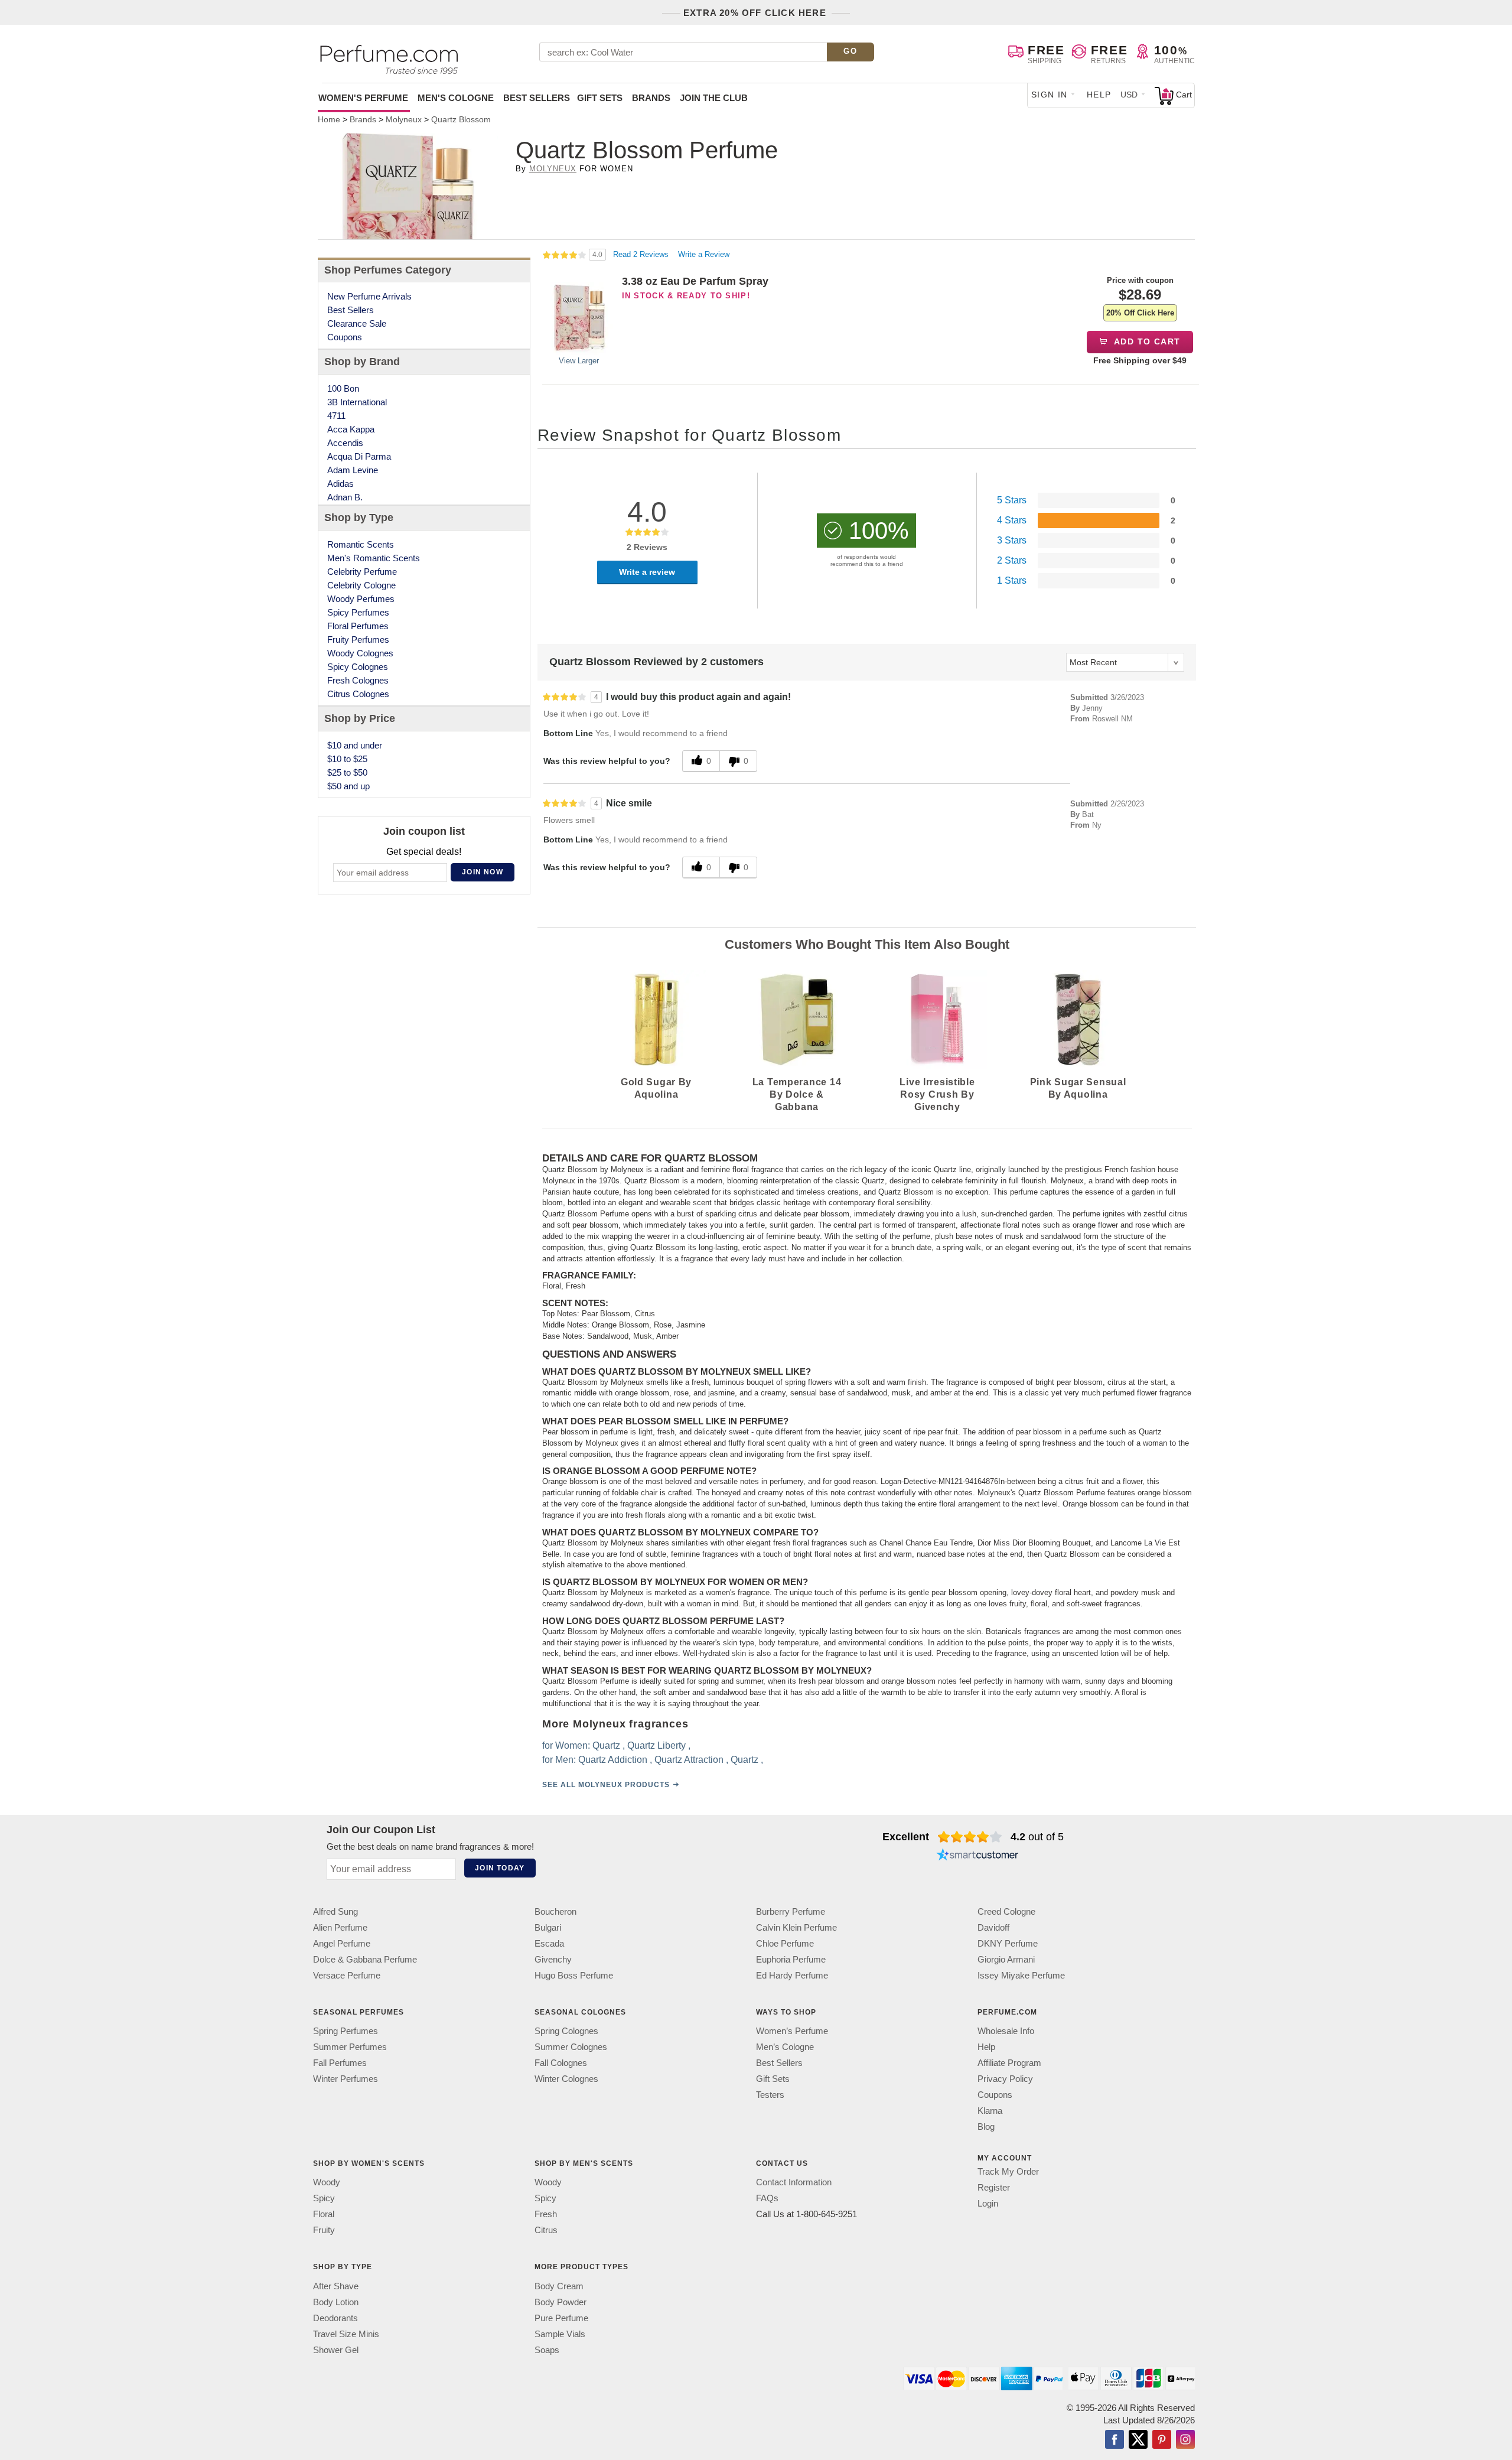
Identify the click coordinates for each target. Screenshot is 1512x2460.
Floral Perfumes (358, 626)
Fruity (324, 2230)
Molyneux (553, 169)
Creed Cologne (1006, 1911)
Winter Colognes (566, 2079)
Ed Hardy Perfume (792, 1975)
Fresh (546, 2215)
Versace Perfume (347, 1975)
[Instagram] (1185, 2441)
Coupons (345, 337)
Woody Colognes (360, 653)
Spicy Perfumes (358, 612)
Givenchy (553, 1959)
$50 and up (348, 786)
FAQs (767, 2199)
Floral (324, 2215)
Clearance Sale (357, 323)
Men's (456, 98)
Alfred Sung (335, 1911)
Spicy (324, 2199)
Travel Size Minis (346, 2334)
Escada (549, 1943)
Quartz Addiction (613, 1760)
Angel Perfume (342, 1943)
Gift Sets (600, 98)
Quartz (606, 1745)
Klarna (990, 2111)
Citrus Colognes (358, 694)
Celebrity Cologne (361, 585)
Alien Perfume (340, 1927)
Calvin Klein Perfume (796, 1927)
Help (1099, 95)
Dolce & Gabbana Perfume (365, 1959)
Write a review (647, 572)
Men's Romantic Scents (374, 558)
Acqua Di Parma (359, 456)
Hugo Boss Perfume (574, 1975)
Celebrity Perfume (362, 572)
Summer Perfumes (350, 2047)
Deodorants (335, 2318)
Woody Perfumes (361, 599)
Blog (986, 2127)
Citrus (546, 2230)
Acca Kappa (351, 429)
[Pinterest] (1162, 2441)
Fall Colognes (561, 2063)
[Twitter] (1138, 2441)
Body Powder (561, 2302)
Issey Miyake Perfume (1021, 1975)
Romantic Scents (361, 544)
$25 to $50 (347, 772)
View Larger (579, 361)
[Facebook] (1115, 2441)
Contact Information (794, 2183)
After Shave (336, 2286)
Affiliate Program (1009, 2063)
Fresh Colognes (358, 680)
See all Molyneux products (606, 1785)
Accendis (345, 443)
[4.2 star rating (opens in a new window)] (970, 1837)
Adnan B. (345, 497)
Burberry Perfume (791, 1911)
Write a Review (704, 254)
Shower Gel (336, 2350)
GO (850, 51)
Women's (363, 98)
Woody (327, 2183)
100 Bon (343, 388)
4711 (336, 416)
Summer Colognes (571, 2047)
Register (994, 2188)
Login (988, 2204)
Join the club (714, 98)
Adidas (340, 484)
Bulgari (548, 1927)
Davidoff (993, 1927)
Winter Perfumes (346, 2079)
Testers (770, 2095)
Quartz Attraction (689, 1760)
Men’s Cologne (785, 2047)
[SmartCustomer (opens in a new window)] (977, 1856)
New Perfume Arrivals (369, 296)
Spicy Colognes (358, 667)
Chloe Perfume (785, 1943)
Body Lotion (336, 2302)
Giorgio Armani (1006, 1959)
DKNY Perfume (1008, 1943)
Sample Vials (560, 2334)
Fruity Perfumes (358, 640)
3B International (357, 402)
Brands (651, 98)
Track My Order (1008, 2172)
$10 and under (355, 745)
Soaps (547, 2350)
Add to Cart (1146, 341)
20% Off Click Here (1140, 313)
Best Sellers (537, 98)
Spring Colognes (566, 2031)
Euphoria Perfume (791, 1959)
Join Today (500, 1868)
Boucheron (555, 1911)
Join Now (483, 872)
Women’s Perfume (792, 2031)
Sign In (1050, 95)
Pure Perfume (561, 2318)
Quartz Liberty (656, 1745)
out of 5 (1037, 1837)
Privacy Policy (1005, 2079)
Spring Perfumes (346, 2031)
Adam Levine (353, 470)
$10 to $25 (347, 759)
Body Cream (559, 2286)
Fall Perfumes (340, 2063)
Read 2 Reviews (642, 254)
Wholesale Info (1006, 2031)
